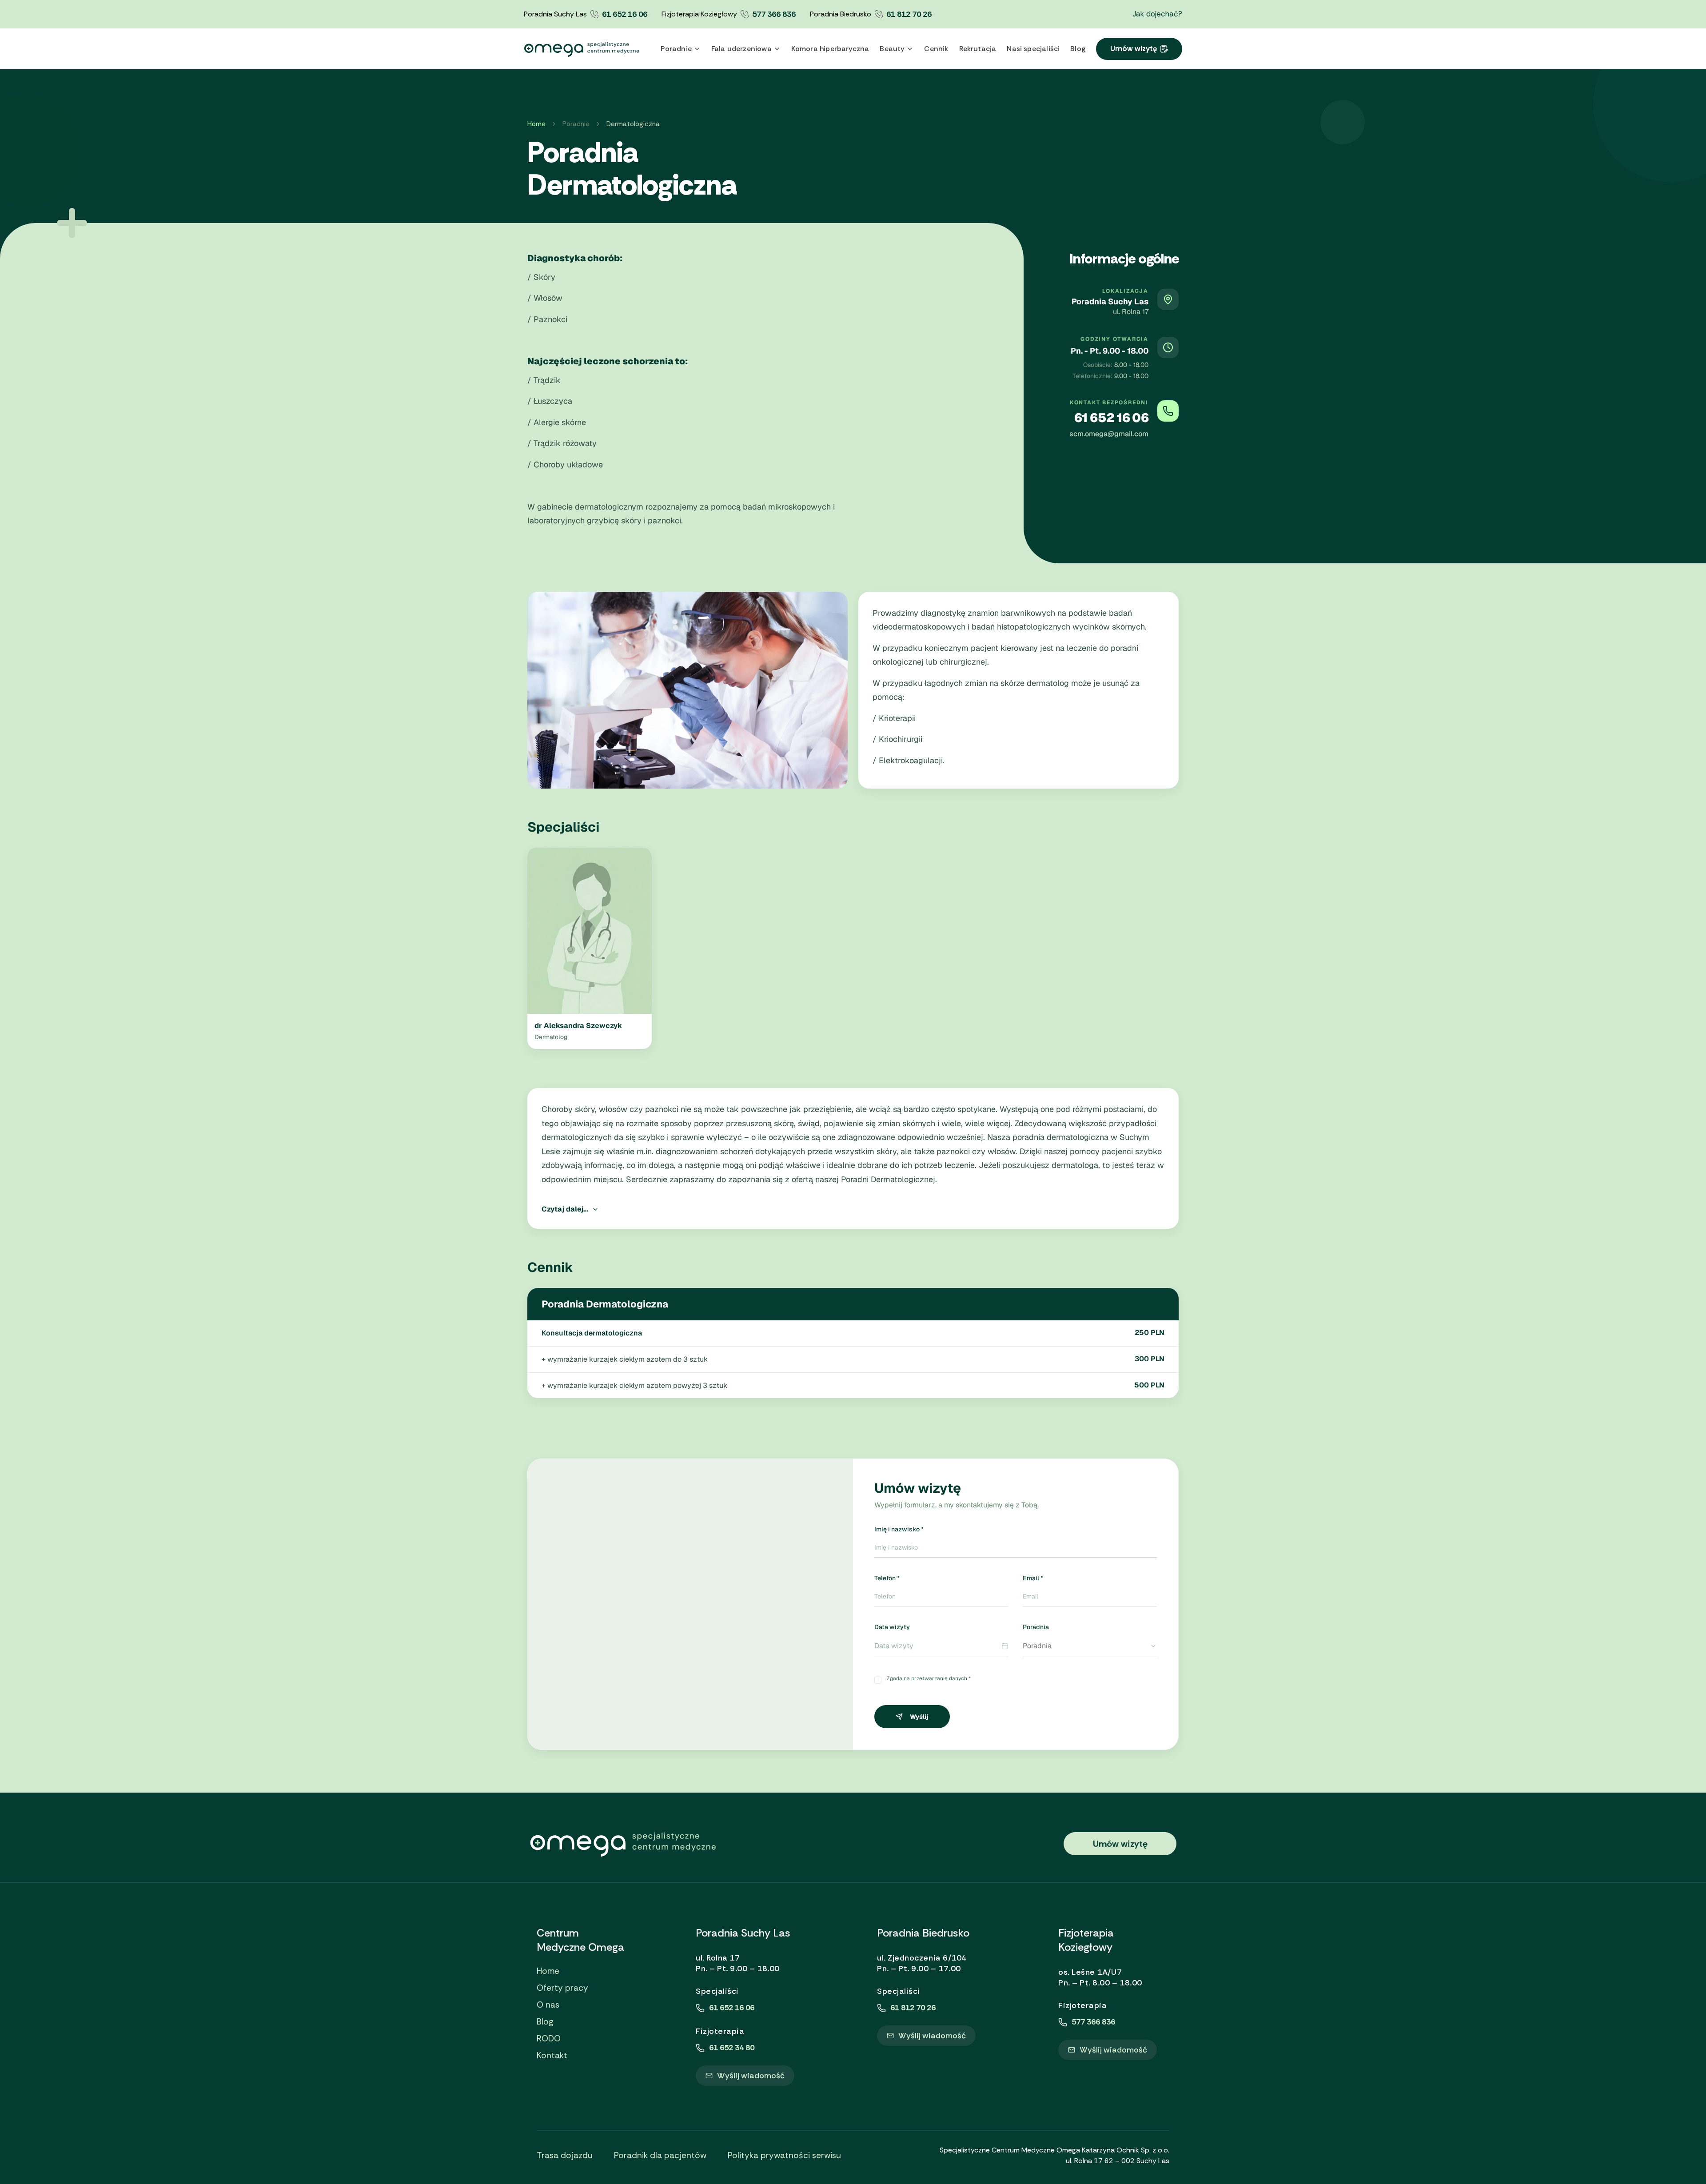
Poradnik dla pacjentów (660, 2155)
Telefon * (887, 1578)
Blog (1078, 49)
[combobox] (1090, 1646)
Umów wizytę (1134, 48)
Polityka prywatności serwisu (784, 2155)
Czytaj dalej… (565, 1209)
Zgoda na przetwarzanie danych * (929, 1678)
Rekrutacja (978, 49)
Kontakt (552, 2056)
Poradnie (676, 49)
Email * (1033, 1578)
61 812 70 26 (909, 14)
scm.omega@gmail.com (1109, 434)
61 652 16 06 (625, 14)
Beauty (892, 49)
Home (536, 124)
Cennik (936, 49)
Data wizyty (892, 1627)
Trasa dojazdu (565, 2155)
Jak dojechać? (1157, 14)
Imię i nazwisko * (899, 1529)
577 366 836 (774, 14)
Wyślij (919, 1717)
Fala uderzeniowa (741, 49)
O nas (548, 2005)
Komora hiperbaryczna (830, 49)
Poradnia (1036, 1627)
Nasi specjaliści (1033, 49)
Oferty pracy (562, 1988)
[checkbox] (878, 1680)
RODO (549, 2039)
